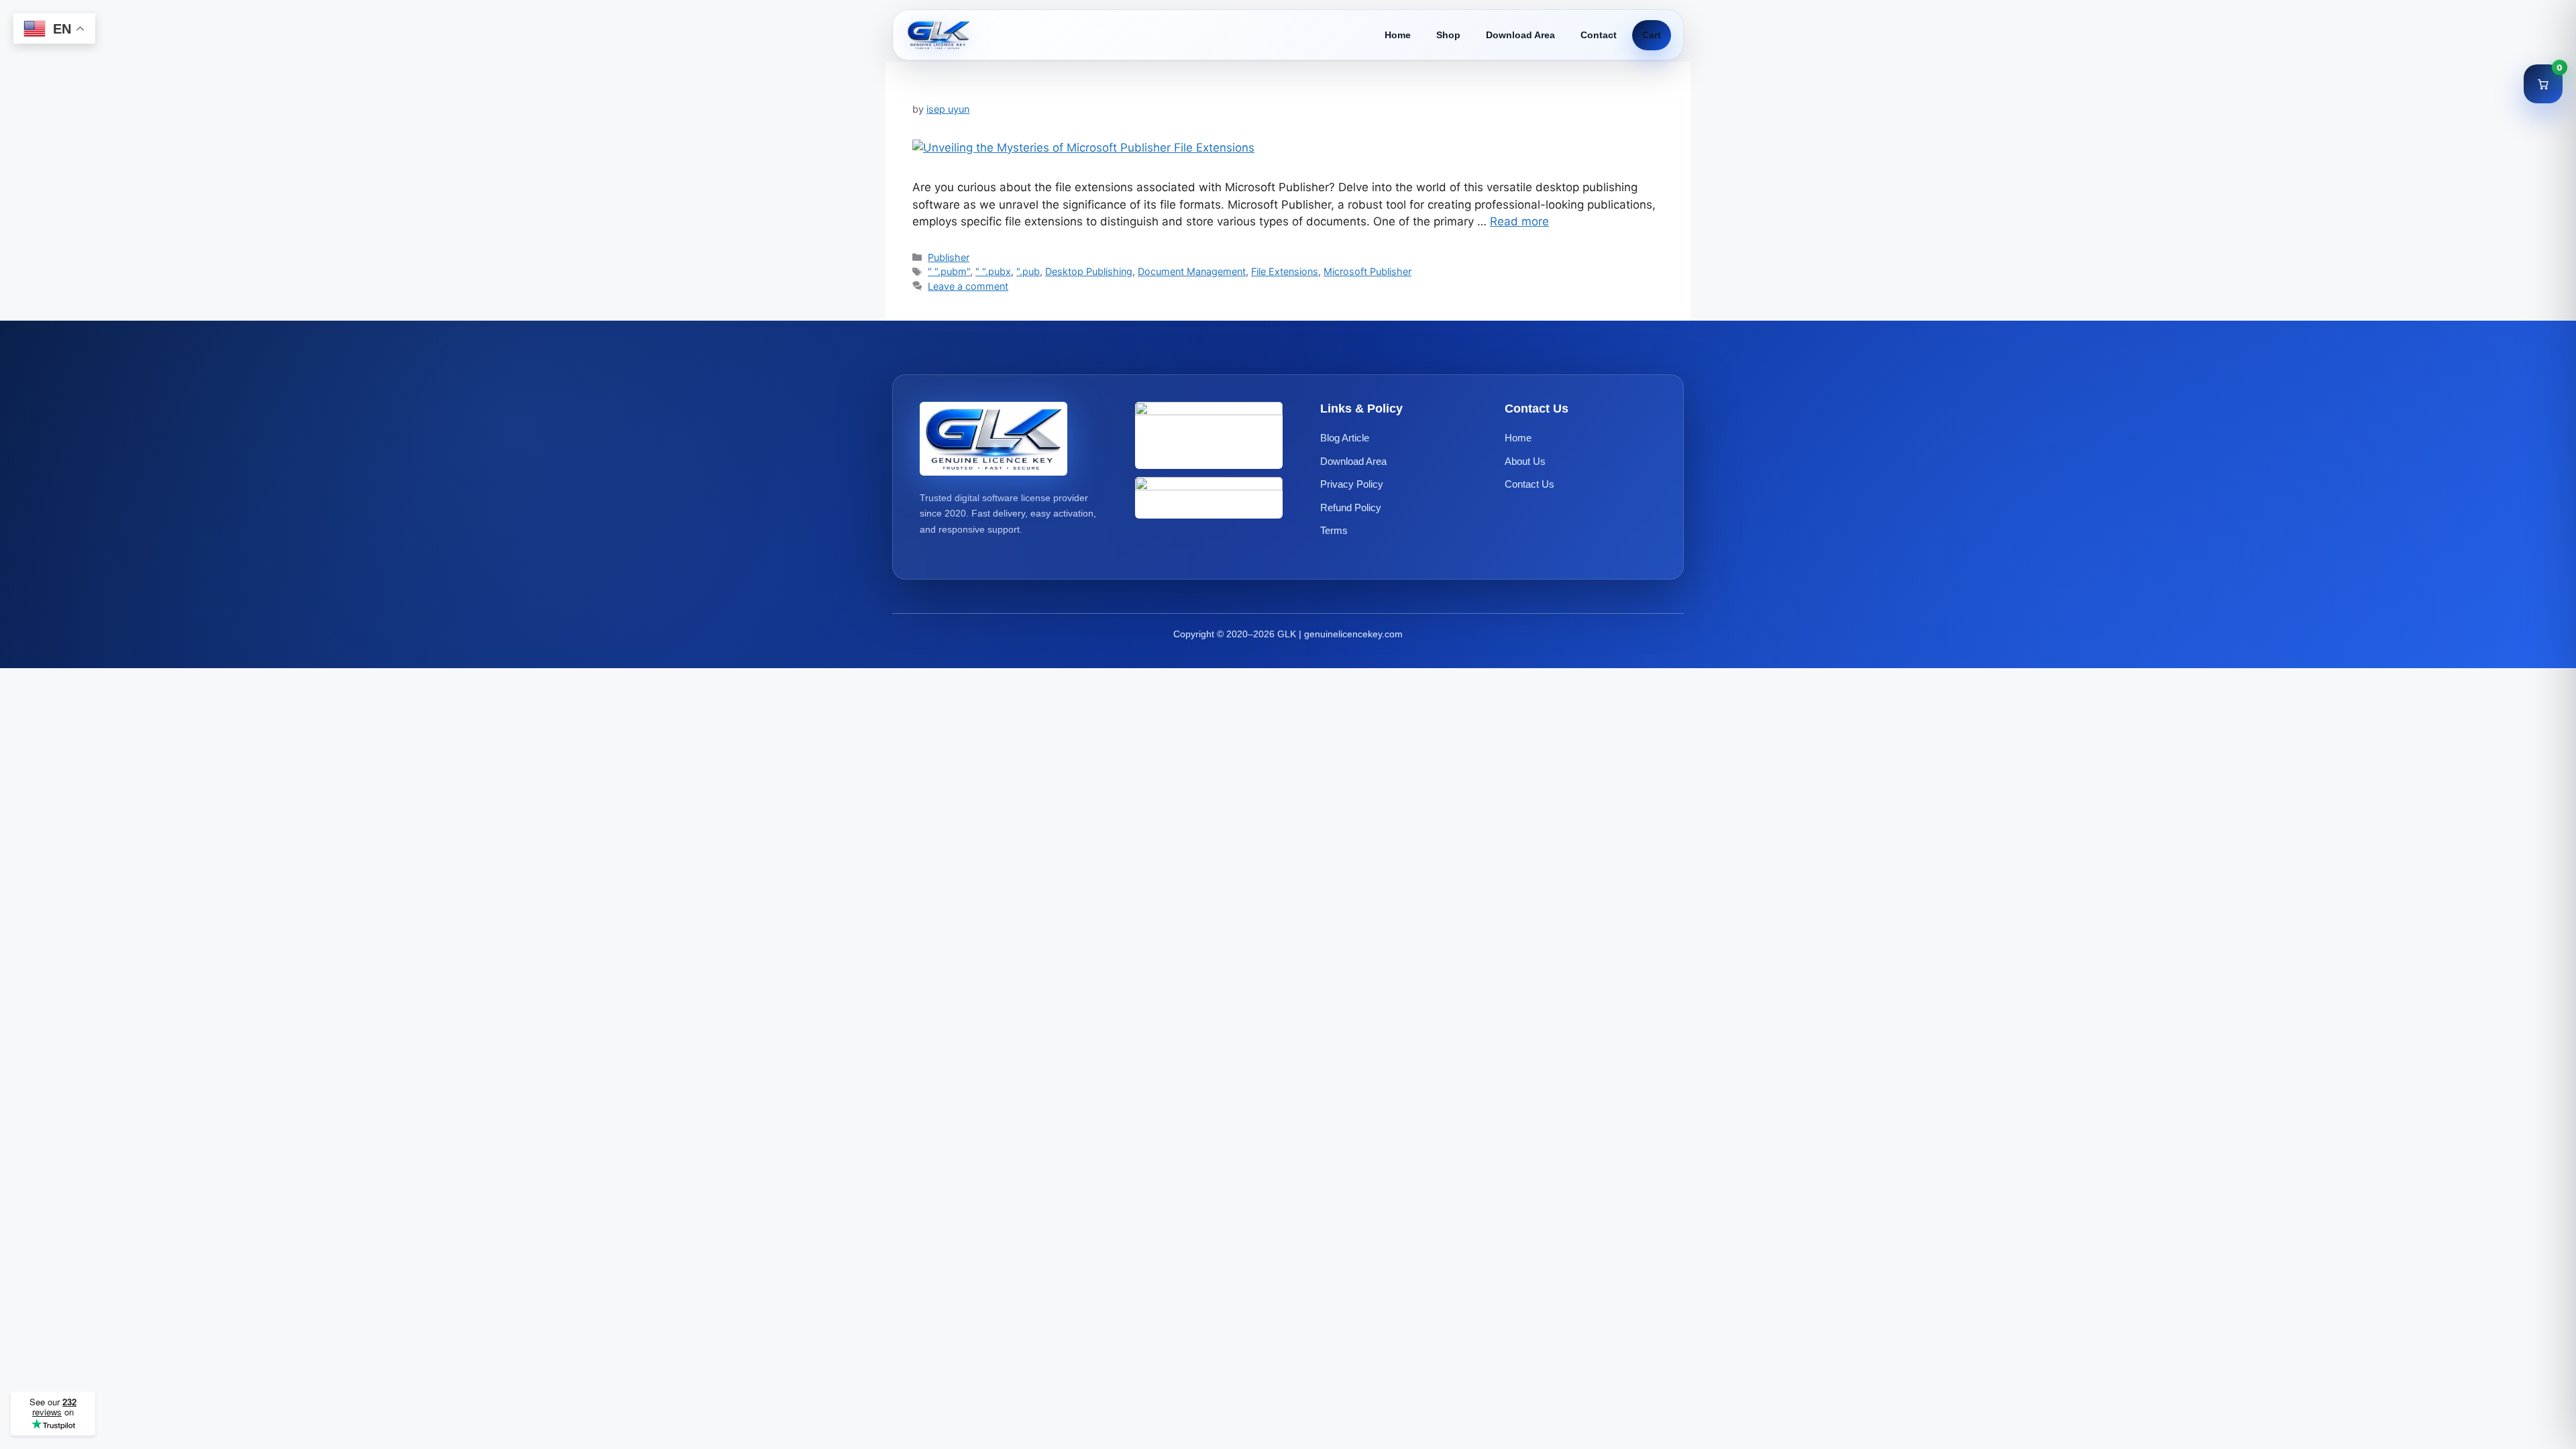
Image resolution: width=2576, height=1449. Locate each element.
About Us (1525, 461)
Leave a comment (968, 286)
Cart (1652, 35)
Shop (1448, 35)
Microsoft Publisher (1367, 271)
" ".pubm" (949, 271)
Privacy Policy (1352, 484)
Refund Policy (1351, 507)
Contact (1599, 35)
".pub (1028, 271)
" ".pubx (993, 271)
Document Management (1192, 271)
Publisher (949, 257)
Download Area (1520, 35)
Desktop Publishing (1089, 271)
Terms (1334, 530)
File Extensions (1285, 271)
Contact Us (1529, 484)
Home (1398, 35)
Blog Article (1345, 438)
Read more (1519, 221)
